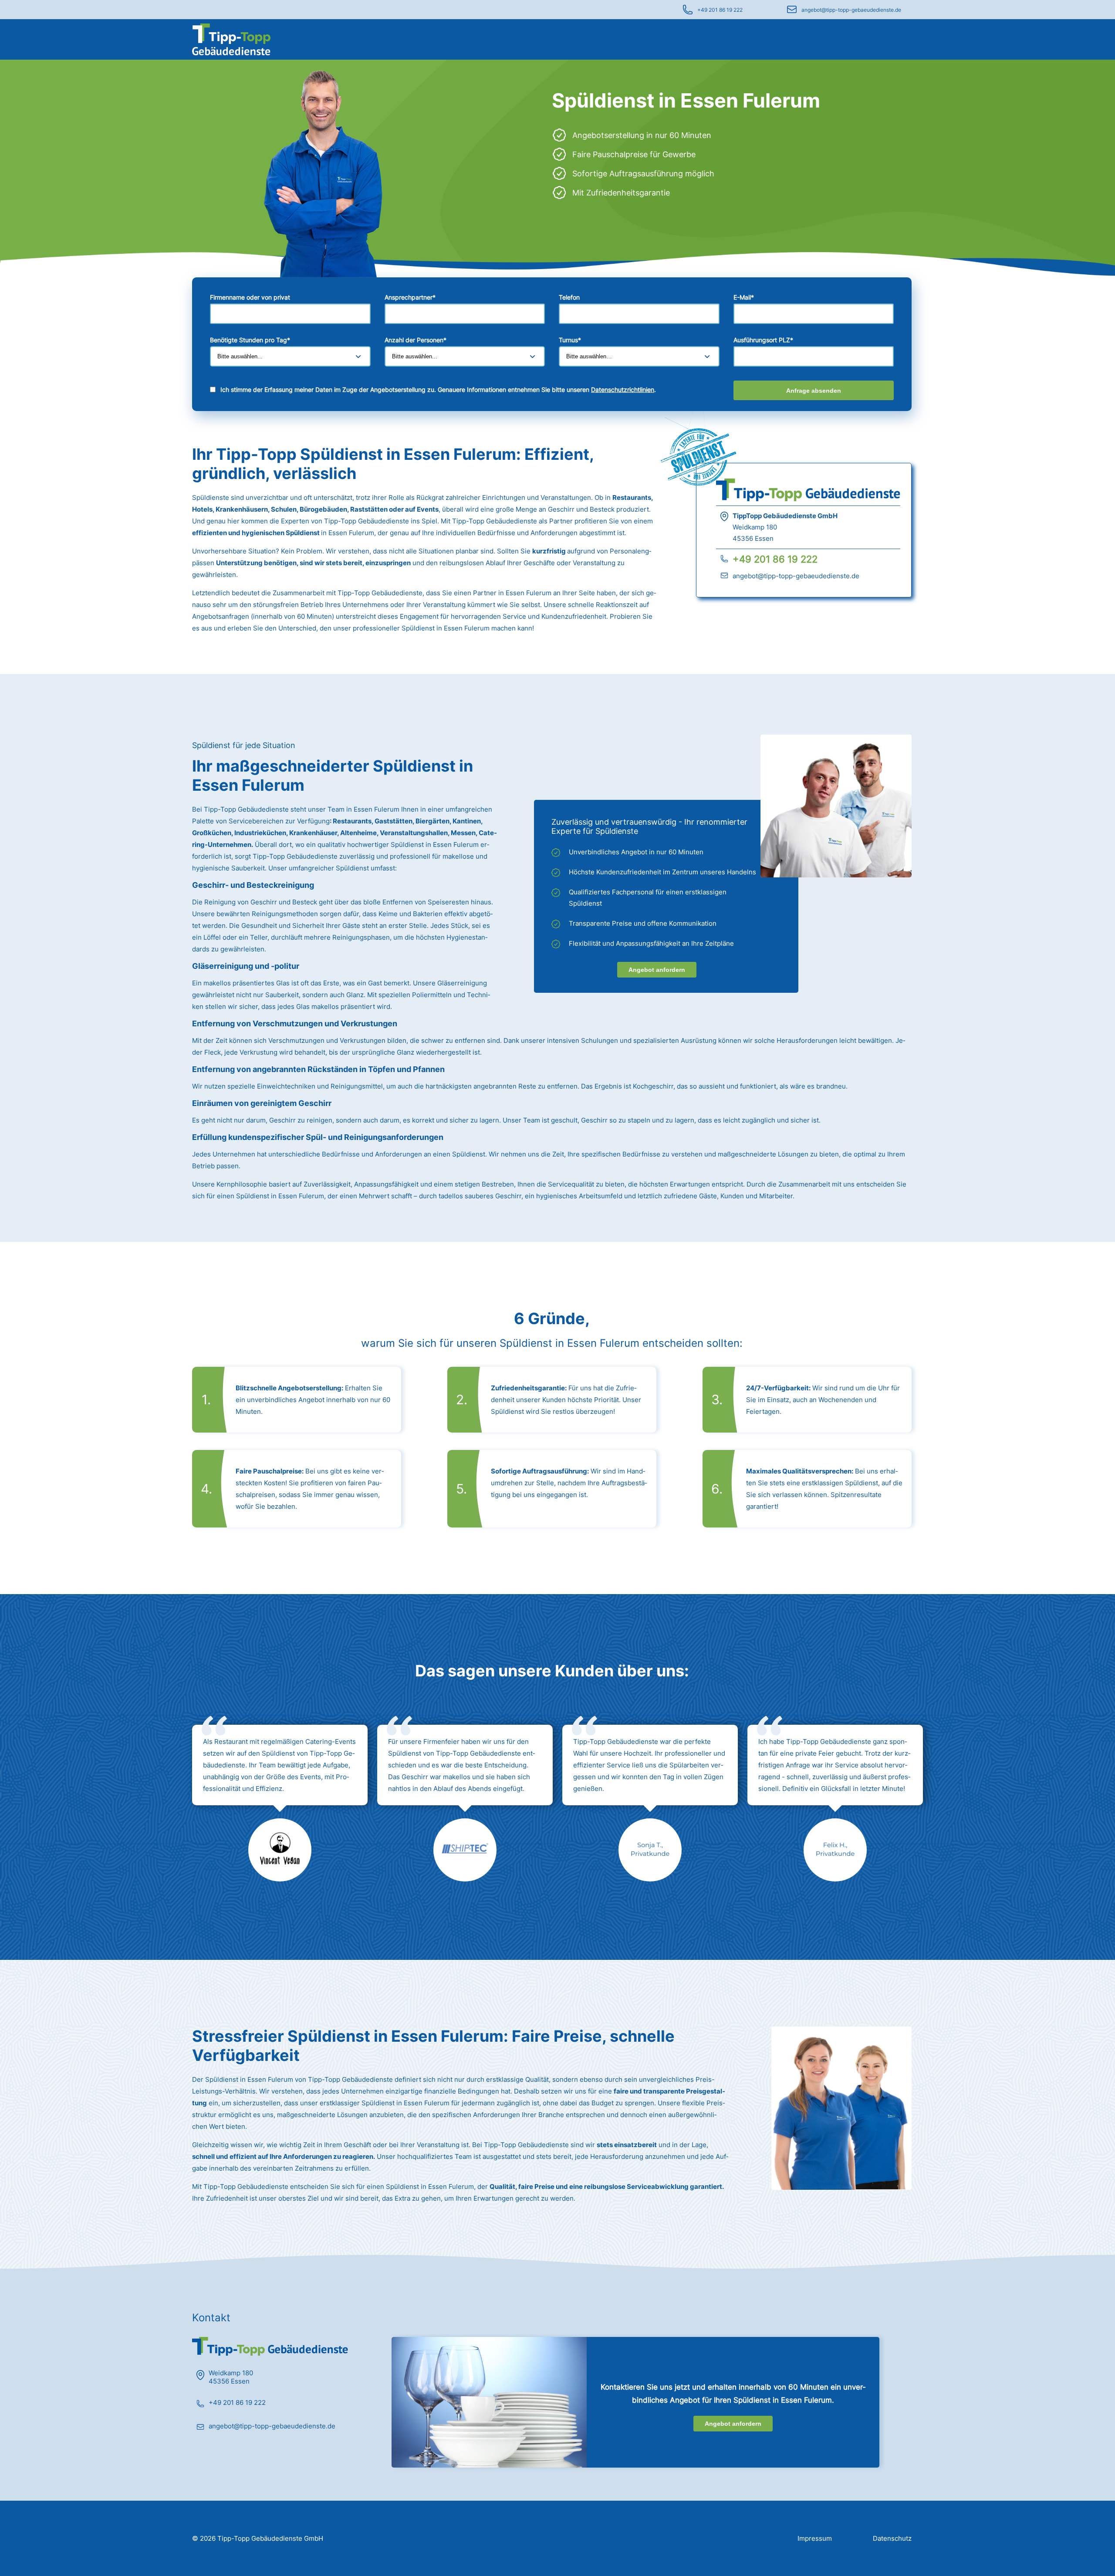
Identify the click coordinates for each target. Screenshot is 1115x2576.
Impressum (815, 2538)
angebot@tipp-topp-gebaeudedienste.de (851, 10)
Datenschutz (892, 2538)
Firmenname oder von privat (250, 297)
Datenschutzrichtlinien (623, 389)
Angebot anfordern (657, 970)
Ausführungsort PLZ (763, 340)
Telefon (569, 297)
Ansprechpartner (410, 297)
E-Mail (744, 297)
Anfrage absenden (814, 391)
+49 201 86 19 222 (720, 10)
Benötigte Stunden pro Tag (250, 340)
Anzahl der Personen (416, 340)
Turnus (570, 340)
